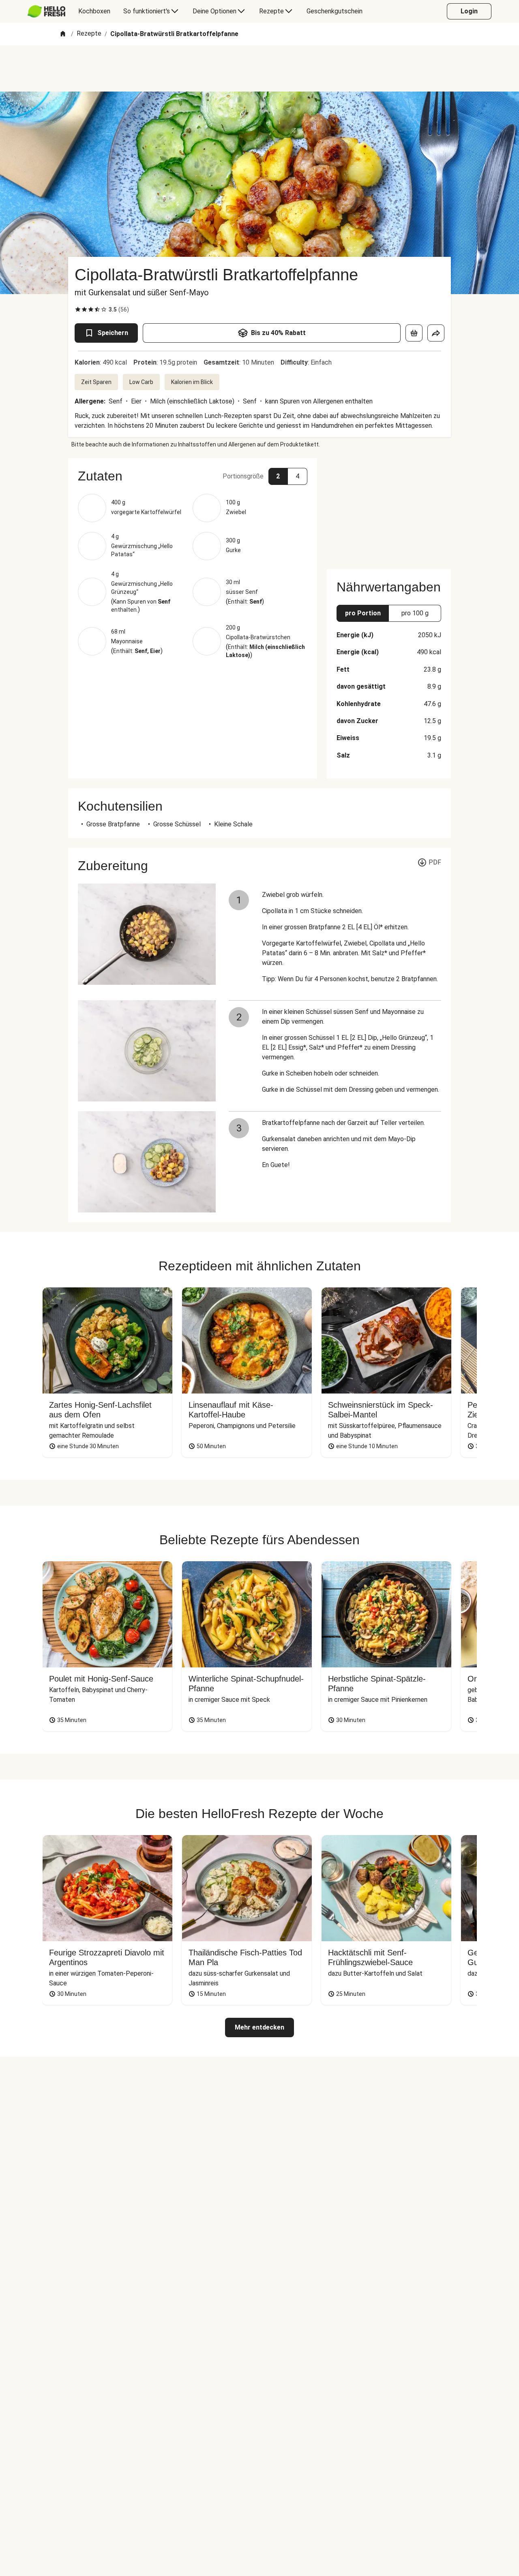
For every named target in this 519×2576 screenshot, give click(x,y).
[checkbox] (78, 309)
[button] (193, 476)
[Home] (63, 34)
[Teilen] (436, 333)
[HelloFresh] (46, 11)
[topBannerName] (259, 68)
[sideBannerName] (389, 509)
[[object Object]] (414, 333)
